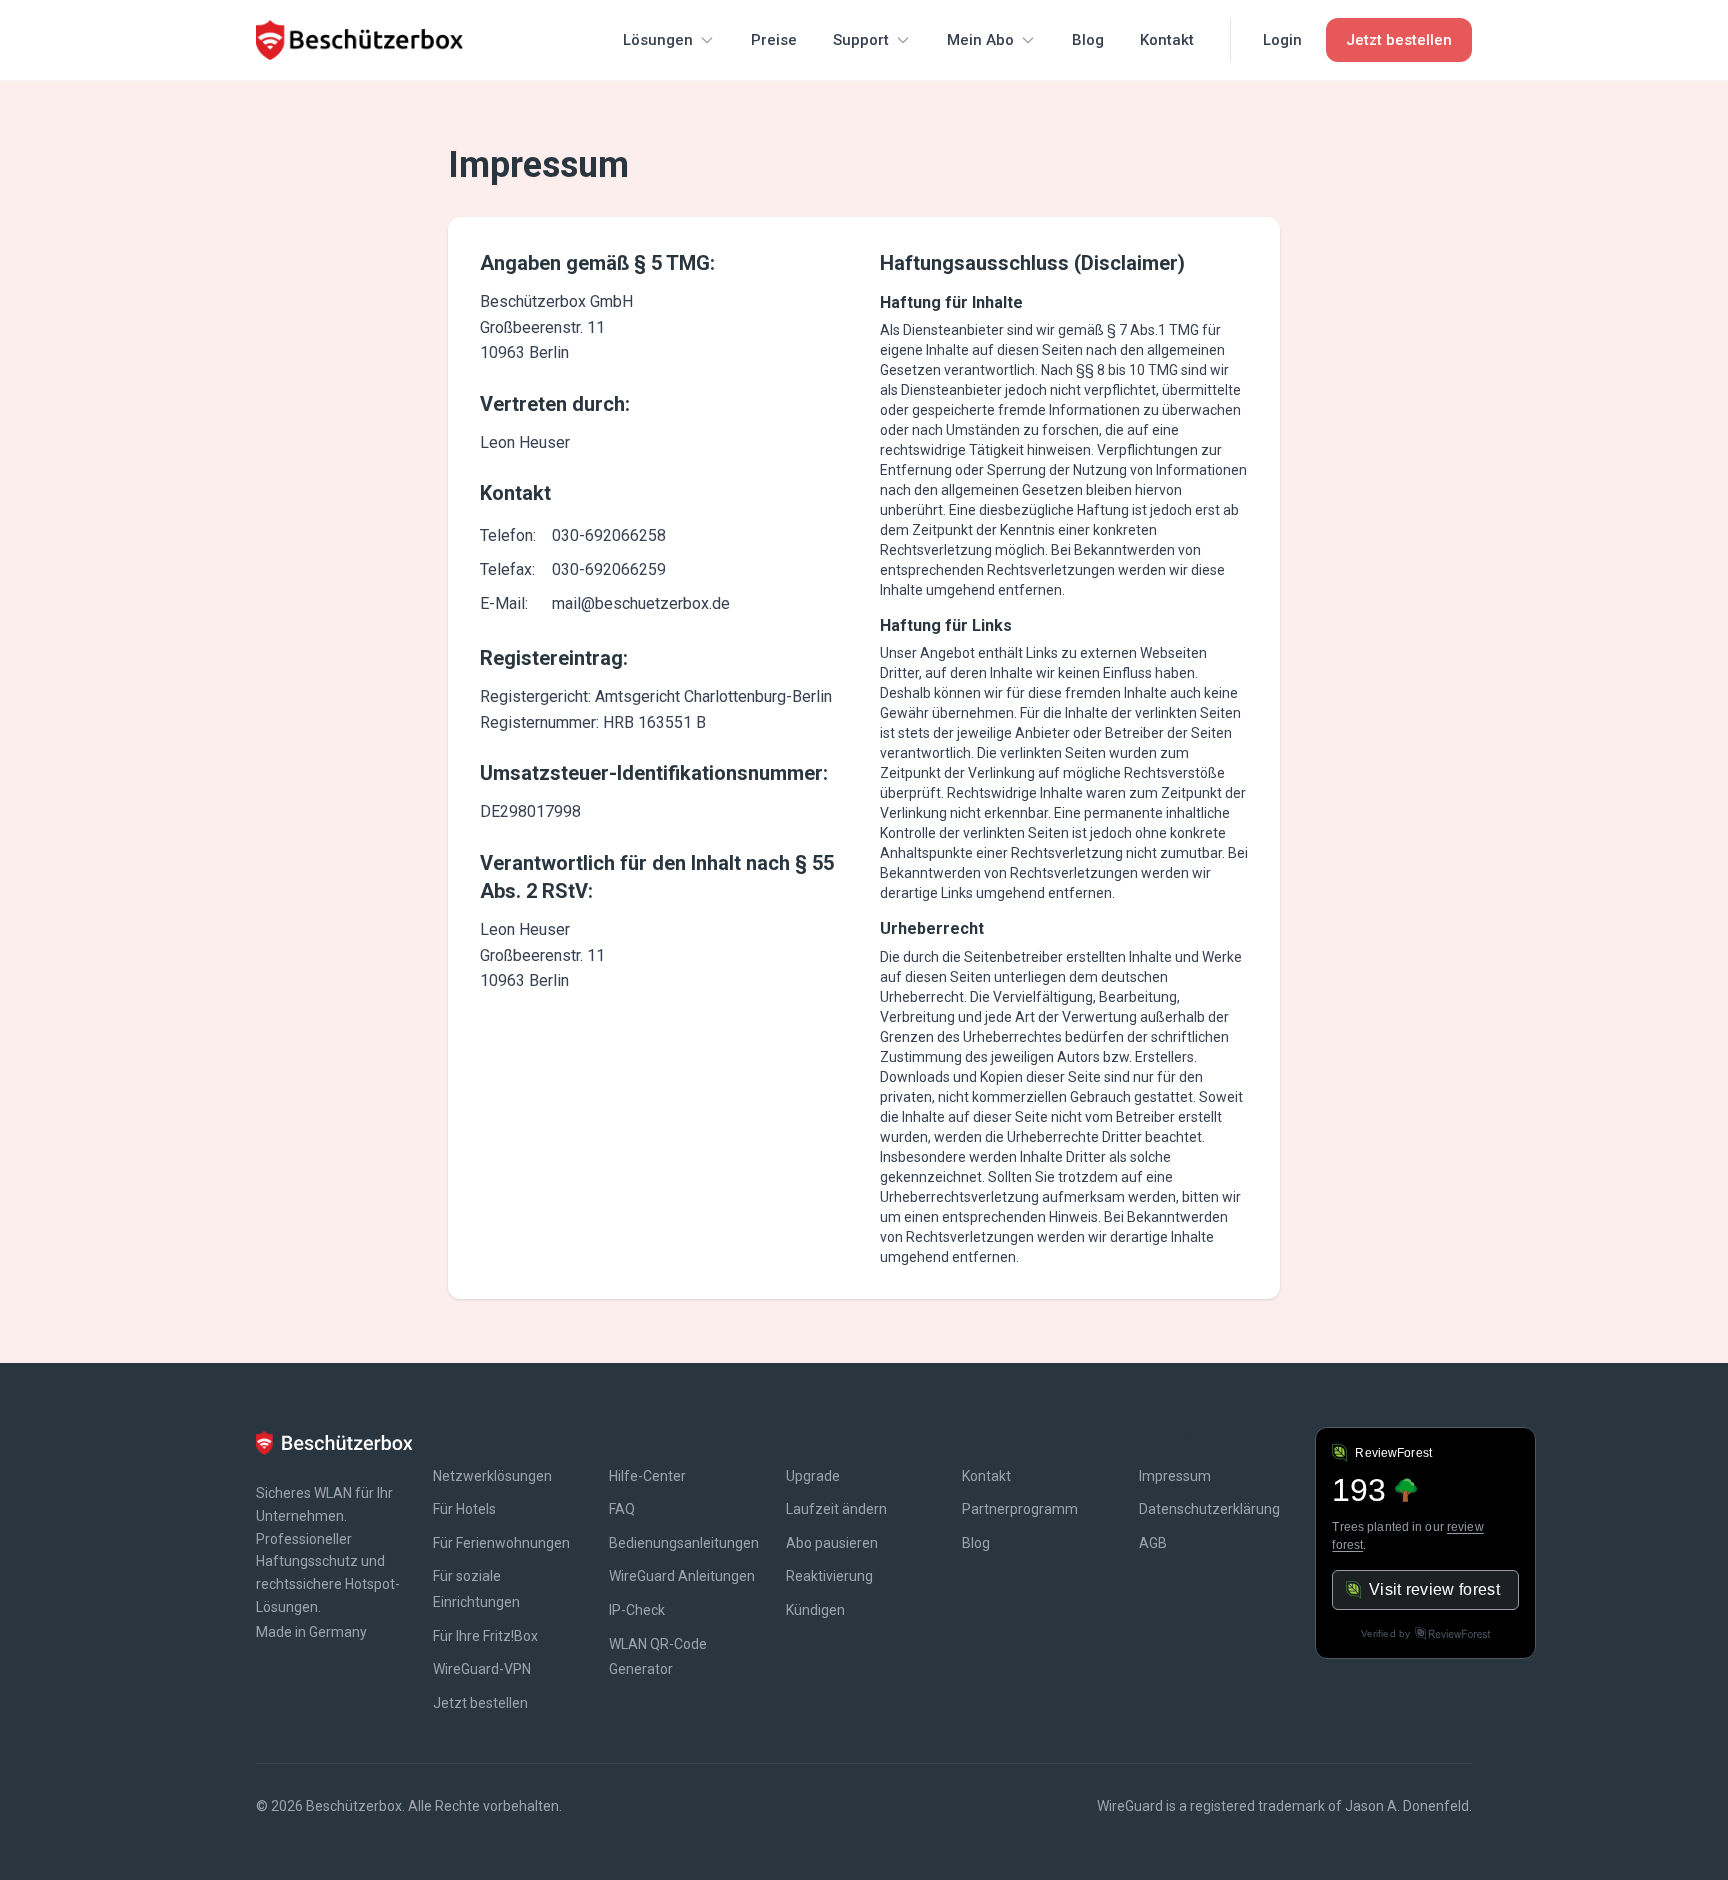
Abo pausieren (832, 1543)
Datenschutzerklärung (1209, 1509)
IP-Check (637, 1610)
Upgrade (813, 1476)
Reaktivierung (829, 1576)
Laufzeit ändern (836, 1509)
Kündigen (815, 1610)
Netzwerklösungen (492, 1476)
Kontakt (1167, 40)
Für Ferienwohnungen (501, 1543)
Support (861, 40)
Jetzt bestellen (480, 1703)
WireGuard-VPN (482, 1669)
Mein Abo (980, 40)
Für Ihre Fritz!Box (485, 1636)
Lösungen (658, 40)
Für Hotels (464, 1509)
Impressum (1175, 1476)
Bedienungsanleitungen (684, 1543)
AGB (1153, 1543)
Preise (774, 40)
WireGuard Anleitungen (682, 1576)
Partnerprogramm (1020, 1509)
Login (1282, 40)
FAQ (622, 1509)
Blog (1088, 40)
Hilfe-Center (647, 1476)
